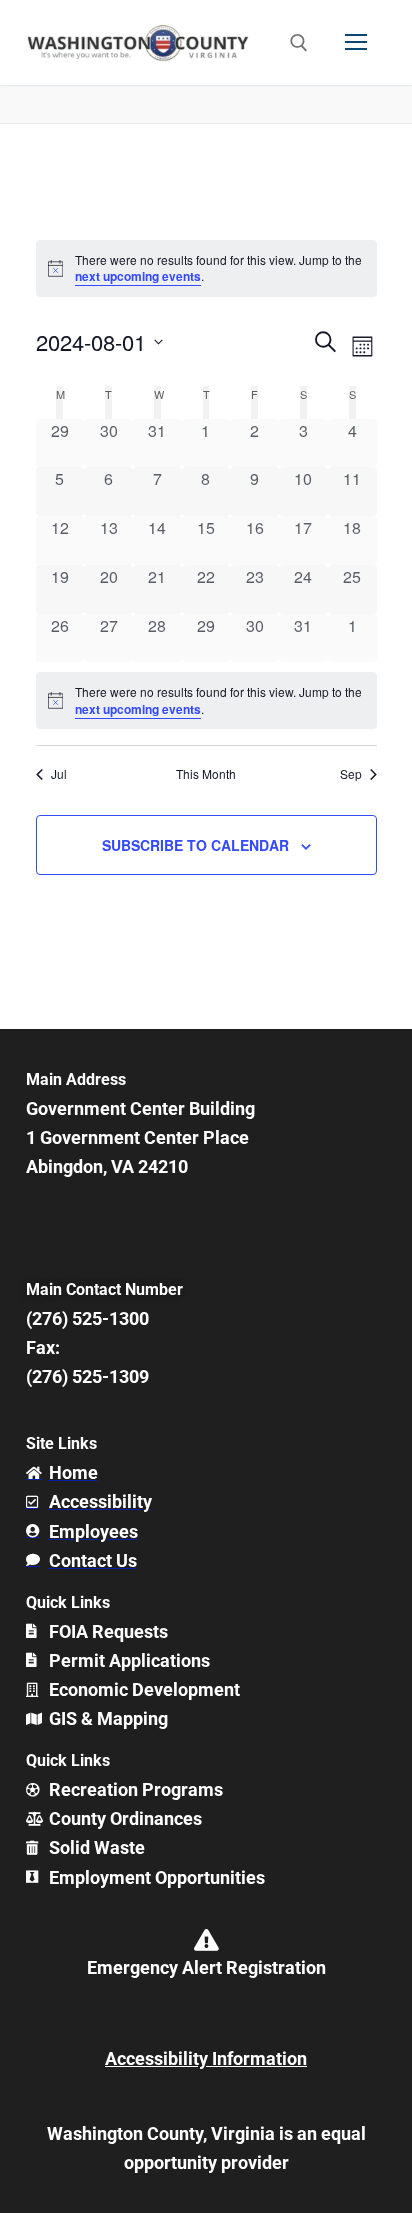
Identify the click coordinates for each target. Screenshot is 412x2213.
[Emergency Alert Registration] (206, 1940)
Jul (59, 774)
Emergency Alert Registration (206, 1967)
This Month (206, 774)
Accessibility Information (206, 2058)
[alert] (206, 700)
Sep (351, 774)
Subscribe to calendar (195, 845)
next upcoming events (138, 276)
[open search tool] (299, 43)
